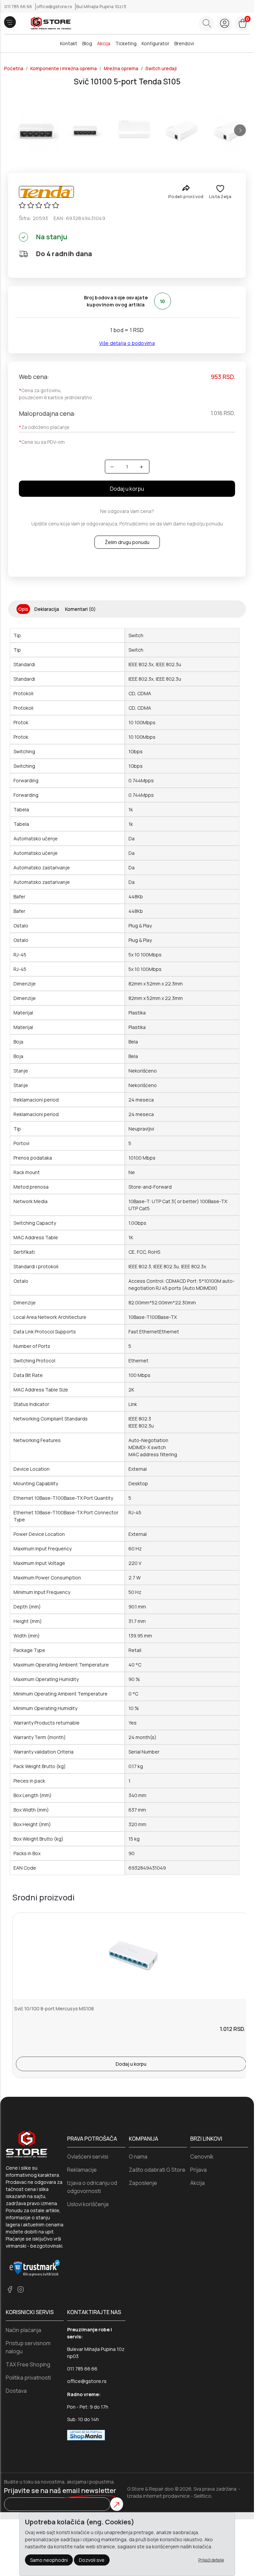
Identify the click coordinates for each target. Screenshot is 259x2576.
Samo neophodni (49, 2560)
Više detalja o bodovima (127, 343)
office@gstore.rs (55, 6)
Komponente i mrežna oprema (64, 69)
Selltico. (203, 2496)
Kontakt (69, 43)
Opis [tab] (23, 609)
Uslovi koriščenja (88, 2204)
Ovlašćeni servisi (88, 2157)
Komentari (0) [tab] (80, 609)
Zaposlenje (143, 2183)
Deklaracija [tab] (47, 609)
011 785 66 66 (19, 6)
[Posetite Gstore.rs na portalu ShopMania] (86, 2434)
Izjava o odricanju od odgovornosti (92, 2187)
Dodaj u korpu (127, 489)
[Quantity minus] (112, 467)
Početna (14, 69)
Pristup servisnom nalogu (28, 2347)
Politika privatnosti (28, 2378)
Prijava (198, 2170)
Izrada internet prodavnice (159, 2496)
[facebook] (10, 2289)
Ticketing (126, 43)
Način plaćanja (23, 2330)
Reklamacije (82, 2170)
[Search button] (207, 23)
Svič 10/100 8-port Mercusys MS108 (54, 2009)
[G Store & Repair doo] (48, 23)
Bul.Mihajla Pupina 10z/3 (101, 6)
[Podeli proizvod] (186, 188)
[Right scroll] (240, 130)
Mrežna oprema (121, 69)
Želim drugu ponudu (127, 542)
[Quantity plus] (141, 467)
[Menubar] (10, 22)
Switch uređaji (161, 69)
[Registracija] (224, 23)
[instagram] (21, 2289)
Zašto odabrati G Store (157, 2170)
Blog (87, 43)
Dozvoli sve (92, 2560)
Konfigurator (155, 43)
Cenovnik (202, 2157)
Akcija (104, 43)
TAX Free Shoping (28, 2364)
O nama (138, 2157)
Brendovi (184, 43)
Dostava (16, 2391)
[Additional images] (36, 130)
